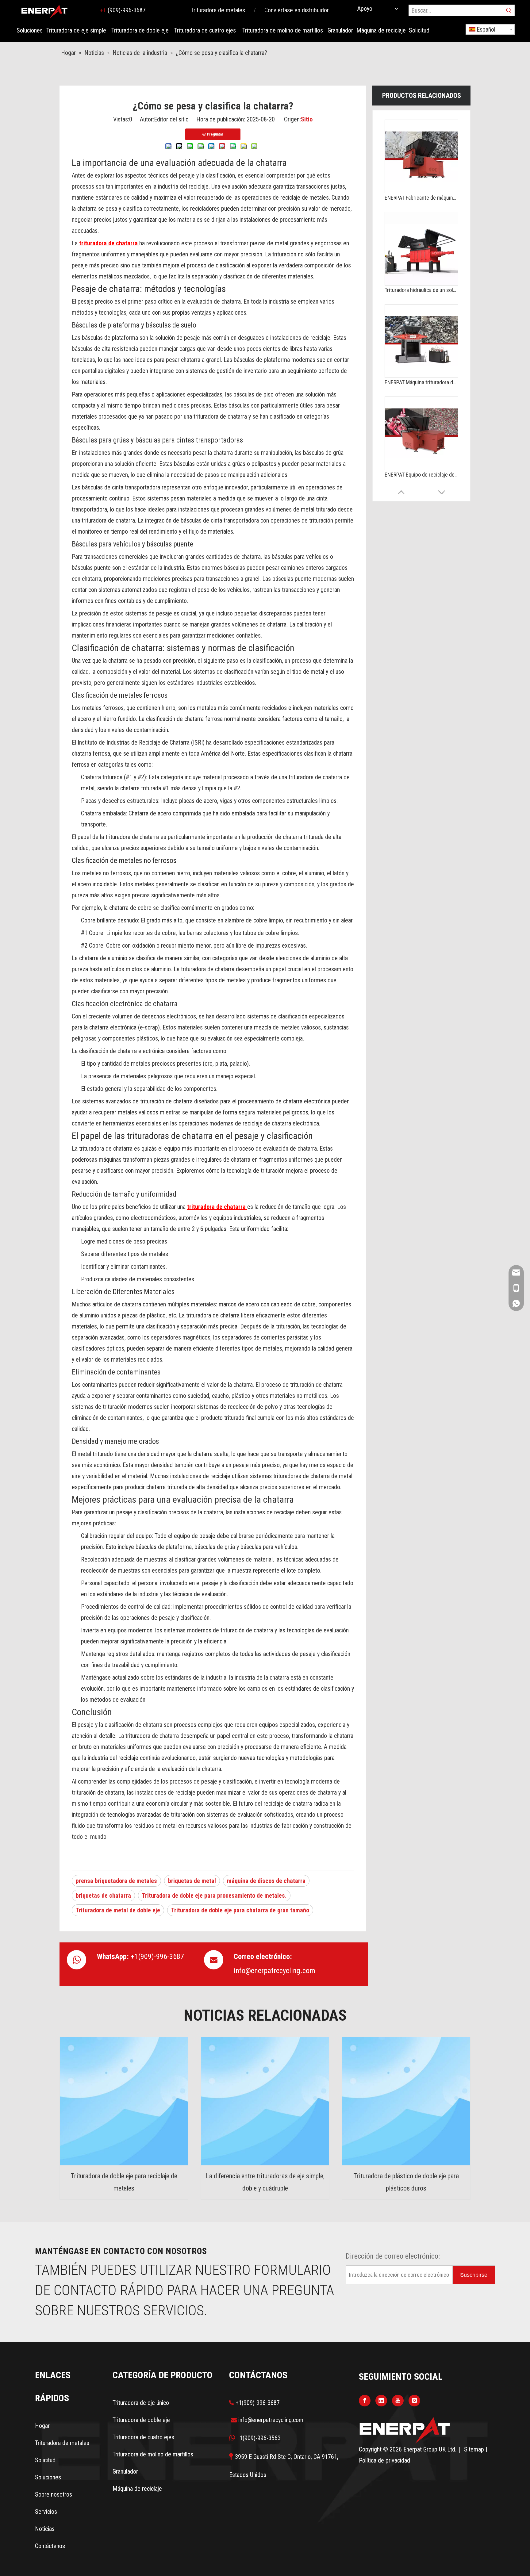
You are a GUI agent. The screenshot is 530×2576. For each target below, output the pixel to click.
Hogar (42, 2426)
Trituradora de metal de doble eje (118, 1910)
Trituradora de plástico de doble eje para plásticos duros (406, 2182)
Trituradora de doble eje (141, 2420)
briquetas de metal (192, 1881)
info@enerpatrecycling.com (275, 1971)
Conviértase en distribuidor (297, 10)
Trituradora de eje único (141, 2403)
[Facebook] (365, 2400)
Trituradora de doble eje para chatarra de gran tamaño (240, 1910)
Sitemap (475, 2449)
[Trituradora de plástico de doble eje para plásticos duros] (406, 2101)
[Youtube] (398, 2400)
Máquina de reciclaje (137, 2489)
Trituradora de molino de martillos (153, 2454)
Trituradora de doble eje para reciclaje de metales (124, 2182)
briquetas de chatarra (103, 1896)
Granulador (125, 2471)
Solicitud (45, 2460)
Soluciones (48, 2477)
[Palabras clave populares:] (509, 10)
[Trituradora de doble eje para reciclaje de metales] (124, 2101)
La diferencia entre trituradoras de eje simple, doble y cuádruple (265, 2182)
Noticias (45, 2529)
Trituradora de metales (218, 10)
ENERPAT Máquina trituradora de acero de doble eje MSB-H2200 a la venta (421, 382)
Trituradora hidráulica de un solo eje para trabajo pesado (421, 290)
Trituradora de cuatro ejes (143, 2437)
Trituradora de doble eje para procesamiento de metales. (214, 1896)
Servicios (46, 2512)
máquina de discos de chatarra (266, 1881)
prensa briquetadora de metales (116, 1881)
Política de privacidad (384, 2460)
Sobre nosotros (54, 2494)
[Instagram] (414, 2400)
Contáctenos (50, 2546)
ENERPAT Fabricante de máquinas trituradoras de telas (421, 198)
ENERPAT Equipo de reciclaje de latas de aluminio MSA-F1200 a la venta (421, 475)
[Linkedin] (381, 2400)
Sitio (307, 119)
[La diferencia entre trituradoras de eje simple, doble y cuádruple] (265, 2101)
